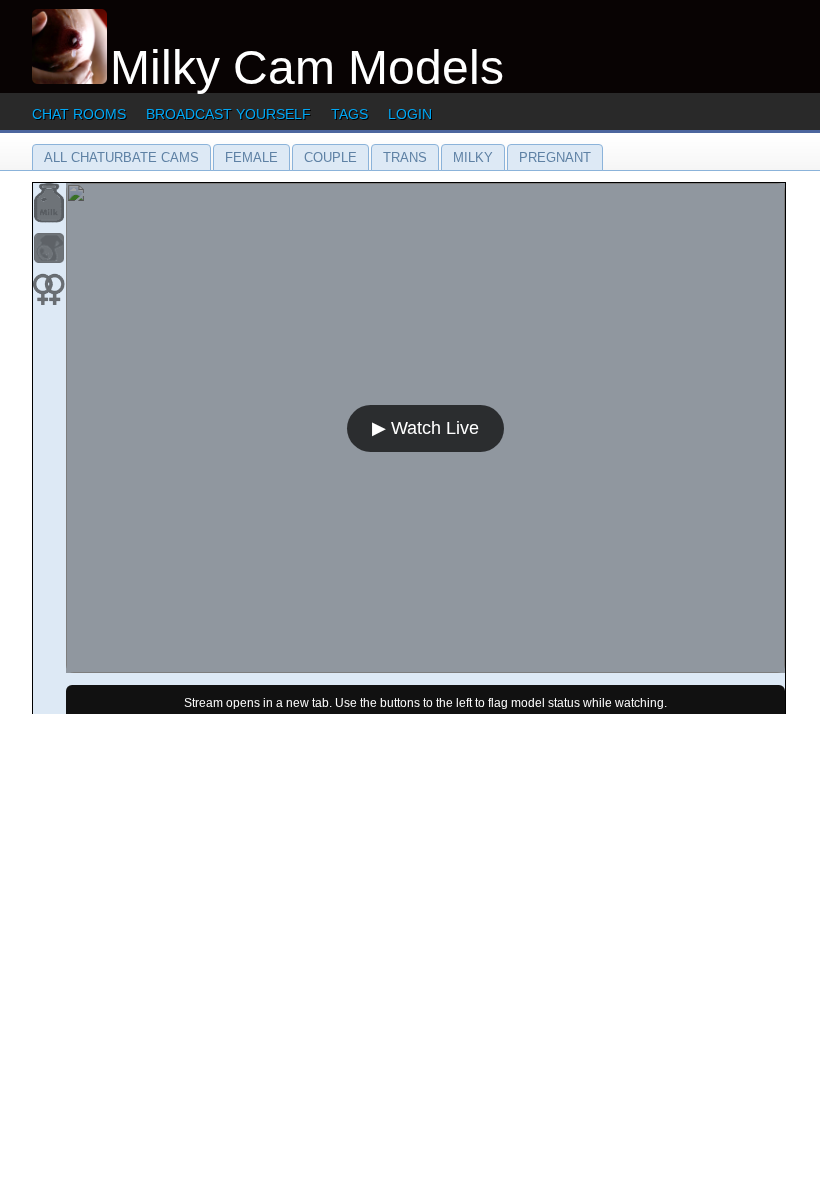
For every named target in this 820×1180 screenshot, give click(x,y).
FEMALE (251, 157)
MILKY (473, 157)
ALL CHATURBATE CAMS (121, 157)
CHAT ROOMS (79, 114)
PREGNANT (555, 157)
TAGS (349, 114)
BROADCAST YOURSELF (228, 114)
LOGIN (410, 114)
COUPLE (330, 157)
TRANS (405, 157)
